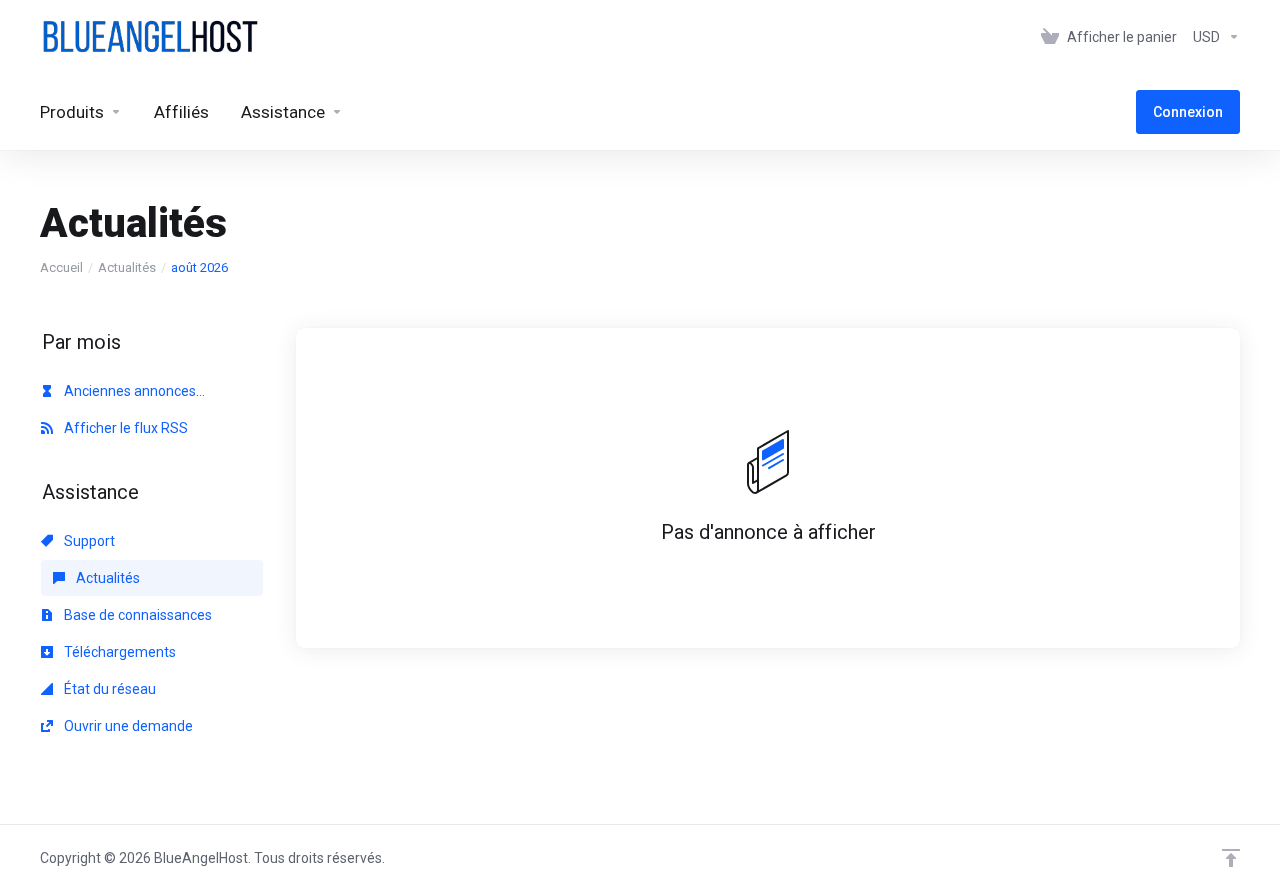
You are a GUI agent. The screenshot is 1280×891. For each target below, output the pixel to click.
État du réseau (108, 689)
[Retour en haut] (1231, 858)
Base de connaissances (136, 615)
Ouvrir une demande (127, 726)
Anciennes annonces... (133, 391)
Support (88, 541)
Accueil (61, 267)
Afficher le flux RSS (124, 428)
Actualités (127, 267)
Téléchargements (118, 652)
